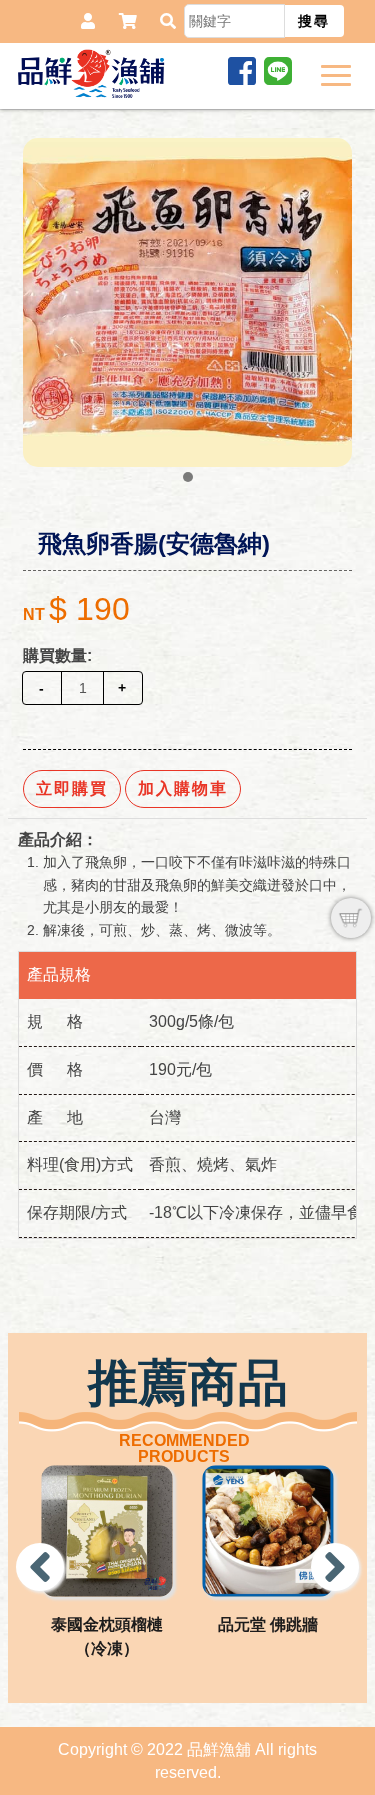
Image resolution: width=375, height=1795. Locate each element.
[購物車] (351, 918)
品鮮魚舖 (94, 74)
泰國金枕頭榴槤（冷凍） (107, 1636)
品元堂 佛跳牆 (268, 1624)
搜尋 (314, 21)
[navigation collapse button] (340, 72)
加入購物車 (183, 788)
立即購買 (72, 788)
